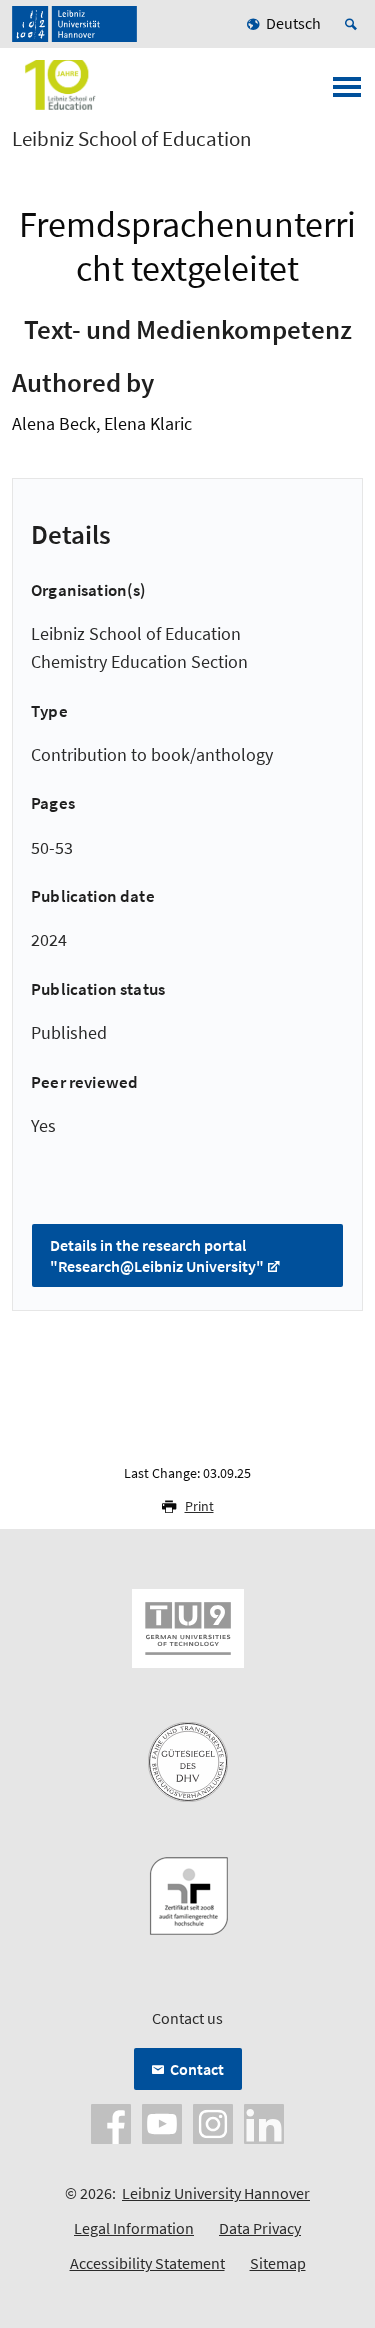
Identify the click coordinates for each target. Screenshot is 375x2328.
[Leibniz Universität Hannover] (74, 24)
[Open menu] (347, 93)
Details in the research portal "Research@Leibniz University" (157, 1255)
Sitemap (278, 2263)
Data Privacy (260, 2228)
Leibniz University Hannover (216, 2193)
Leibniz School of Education (131, 139)
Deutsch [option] (293, 23)
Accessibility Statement (147, 2263)
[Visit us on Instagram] (213, 2122)
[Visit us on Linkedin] (264, 2122)
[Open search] (354, 24)
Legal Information (134, 2228)
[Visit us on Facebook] (111, 2122)
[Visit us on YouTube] (162, 2122)
